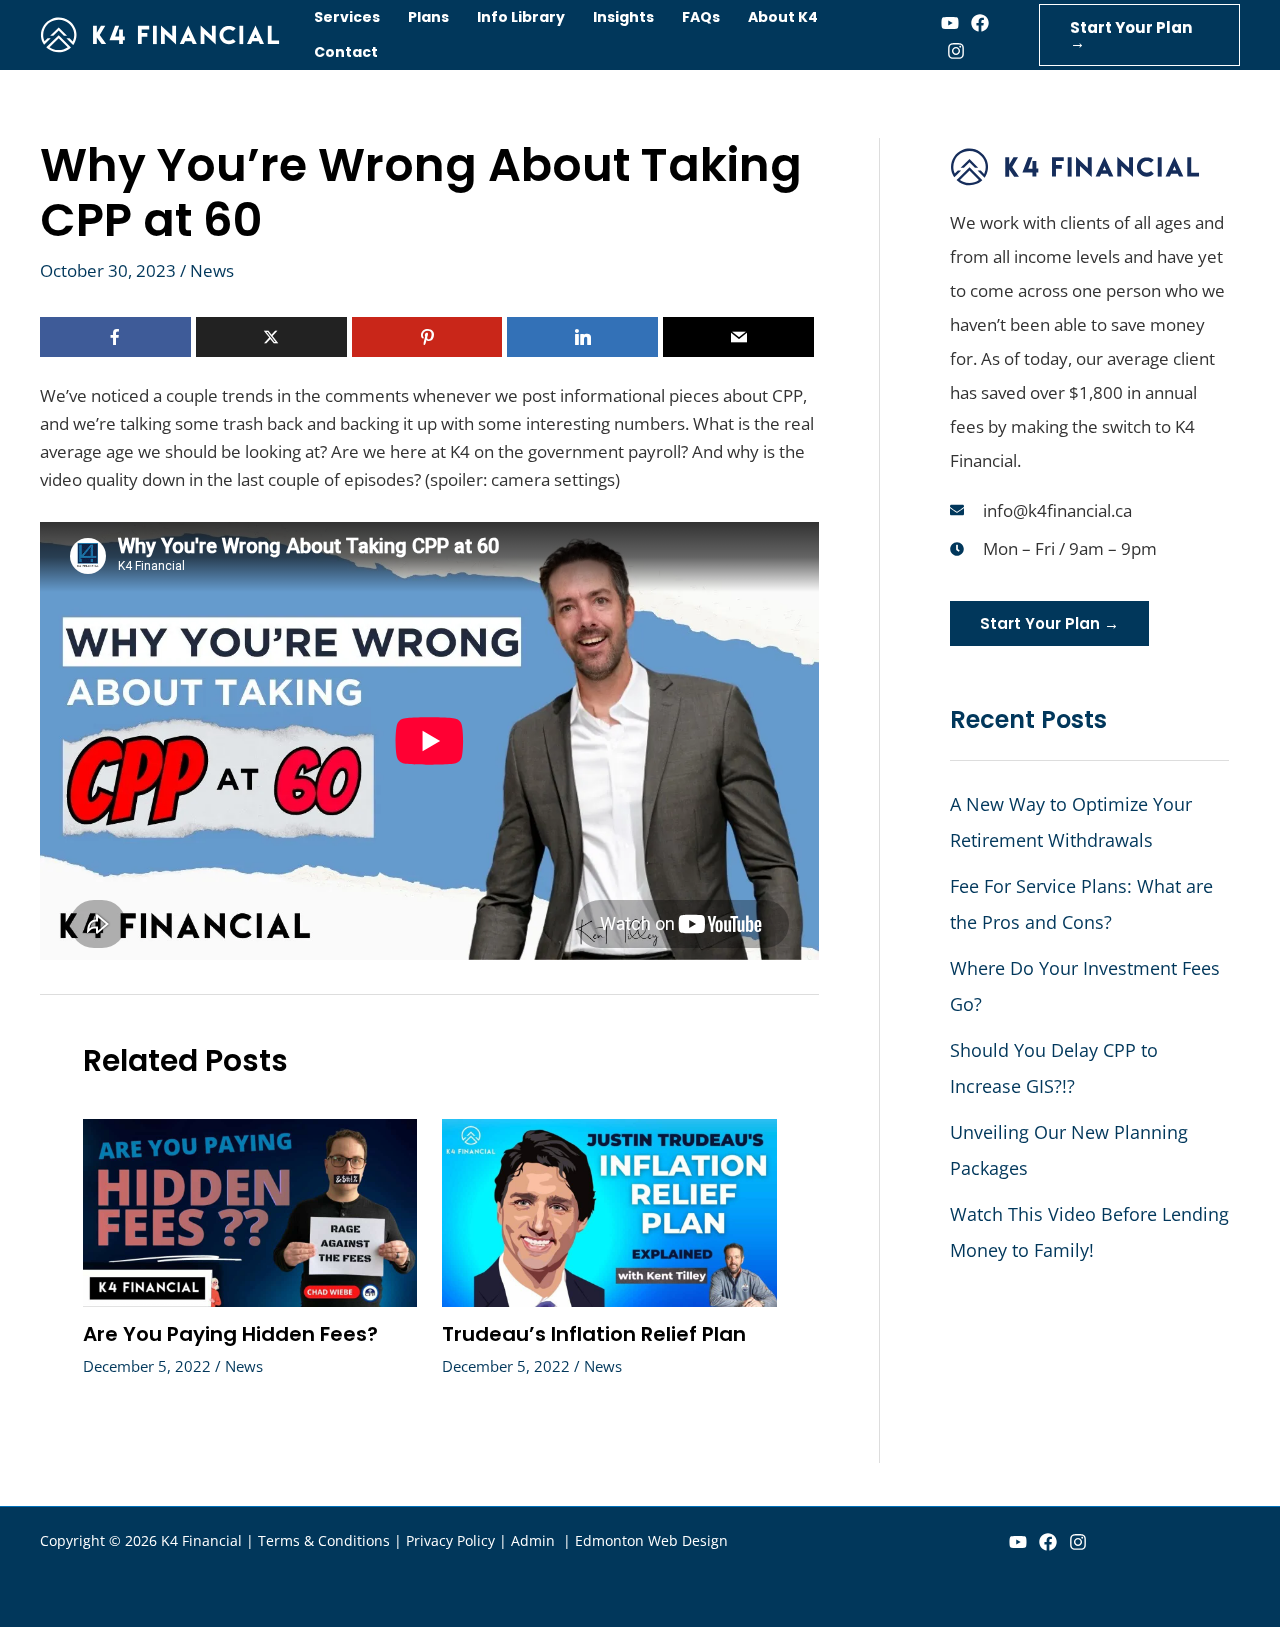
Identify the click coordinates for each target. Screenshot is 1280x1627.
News (212, 270)
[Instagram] (956, 51)
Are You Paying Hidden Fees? (230, 1334)
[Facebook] (980, 23)
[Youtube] (950, 23)
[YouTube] (1018, 1542)
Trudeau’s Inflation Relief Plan (594, 1334)
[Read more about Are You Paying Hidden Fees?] (250, 1211)
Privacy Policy (450, 1540)
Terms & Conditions (324, 1540)
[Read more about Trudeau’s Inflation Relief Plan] (609, 1211)
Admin (535, 1540)
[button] (1139, 35)
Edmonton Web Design (651, 1540)
